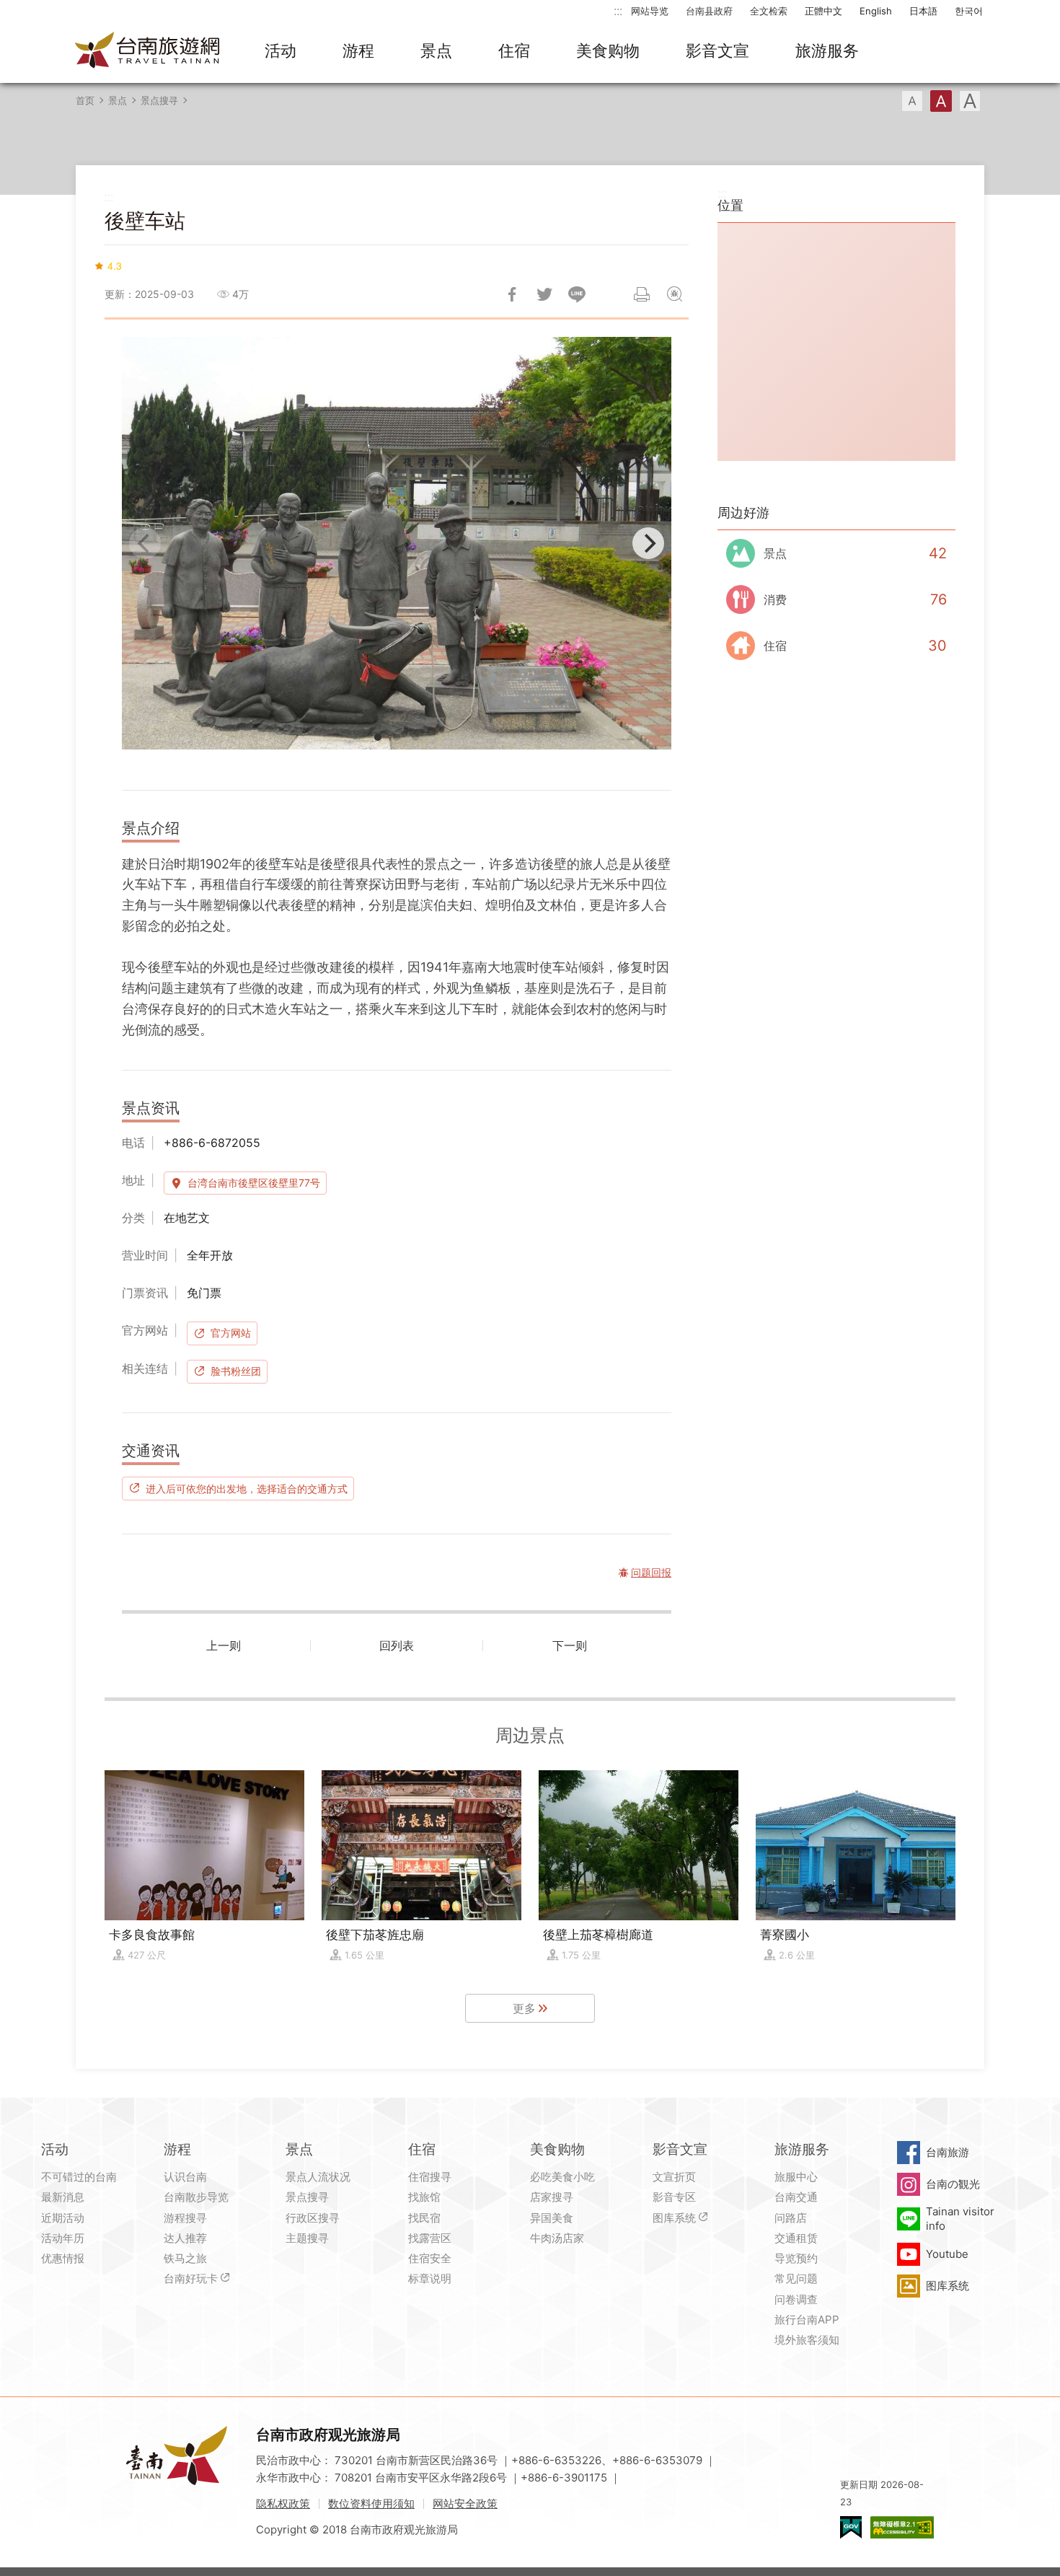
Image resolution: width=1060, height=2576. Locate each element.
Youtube (947, 2254)
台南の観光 (953, 2184)
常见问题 (796, 2278)
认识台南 (185, 2177)
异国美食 (552, 2218)
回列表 (397, 1645)
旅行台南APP (807, 2320)
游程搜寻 (185, 2218)
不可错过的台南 (79, 2177)
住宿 (514, 50)
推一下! (544, 294)
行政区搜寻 (313, 2218)
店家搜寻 (552, 2197)
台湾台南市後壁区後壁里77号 (254, 1183)
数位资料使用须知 (371, 2504)
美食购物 (608, 50)
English (876, 11)
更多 (524, 2008)
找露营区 (430, 2238)
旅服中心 (796, 2177)
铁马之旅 (185, 2258)
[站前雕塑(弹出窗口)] (397, 543)
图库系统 (674, 2218)
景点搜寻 (159, 100)
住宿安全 (430, 2258)
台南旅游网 (148, 51)
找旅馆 (424, 2197)
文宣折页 (674, 2177)
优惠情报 (63, 2258)
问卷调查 (796, 2299)
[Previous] (145, 543)
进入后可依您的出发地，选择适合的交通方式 (247, 1488)
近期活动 (63, 2218)
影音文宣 (717, 50)
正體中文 (823, 11)
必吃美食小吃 (562, 2177)
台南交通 (796, 2197)
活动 (281, 50)
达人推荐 (185, 2238)
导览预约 (796, 2258)
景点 (436, 50)
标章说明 (430, 2278)
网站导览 (650, 11)
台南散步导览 (196, 2197)
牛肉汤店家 (557, 2238)
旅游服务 (827, 50)
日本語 (923, 11)
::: (618, 10)
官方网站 (231, 1333)
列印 (642, 294)
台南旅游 (948, 2152)
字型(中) (941, 101)
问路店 (791, 2218)
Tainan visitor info (960, 2219)
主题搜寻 (307, 2238)
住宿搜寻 (430, 2177)
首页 (85, 100)
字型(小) (912, 101)
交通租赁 (796, 2238)
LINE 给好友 (577, 294)
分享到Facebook (512, 294)
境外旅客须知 (807, 2340)
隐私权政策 (283, 2504)
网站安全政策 (465, 2504)
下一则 (570, 1645)
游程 (358, 50)
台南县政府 (709, 11)
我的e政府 (851, 2527)
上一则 (224, 1645)
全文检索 (769, 11)
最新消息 (63, 2197)
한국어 (969, 11)
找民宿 (424, 2218)
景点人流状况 (318, 2177)
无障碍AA (902, 2527)
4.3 (115, 265)
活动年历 (63, 2238)
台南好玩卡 (191, 2278)
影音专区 (674, 2197)
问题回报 (674, 294)
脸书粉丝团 (236, 1371)
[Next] (648, 543)
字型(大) (970, 101)
